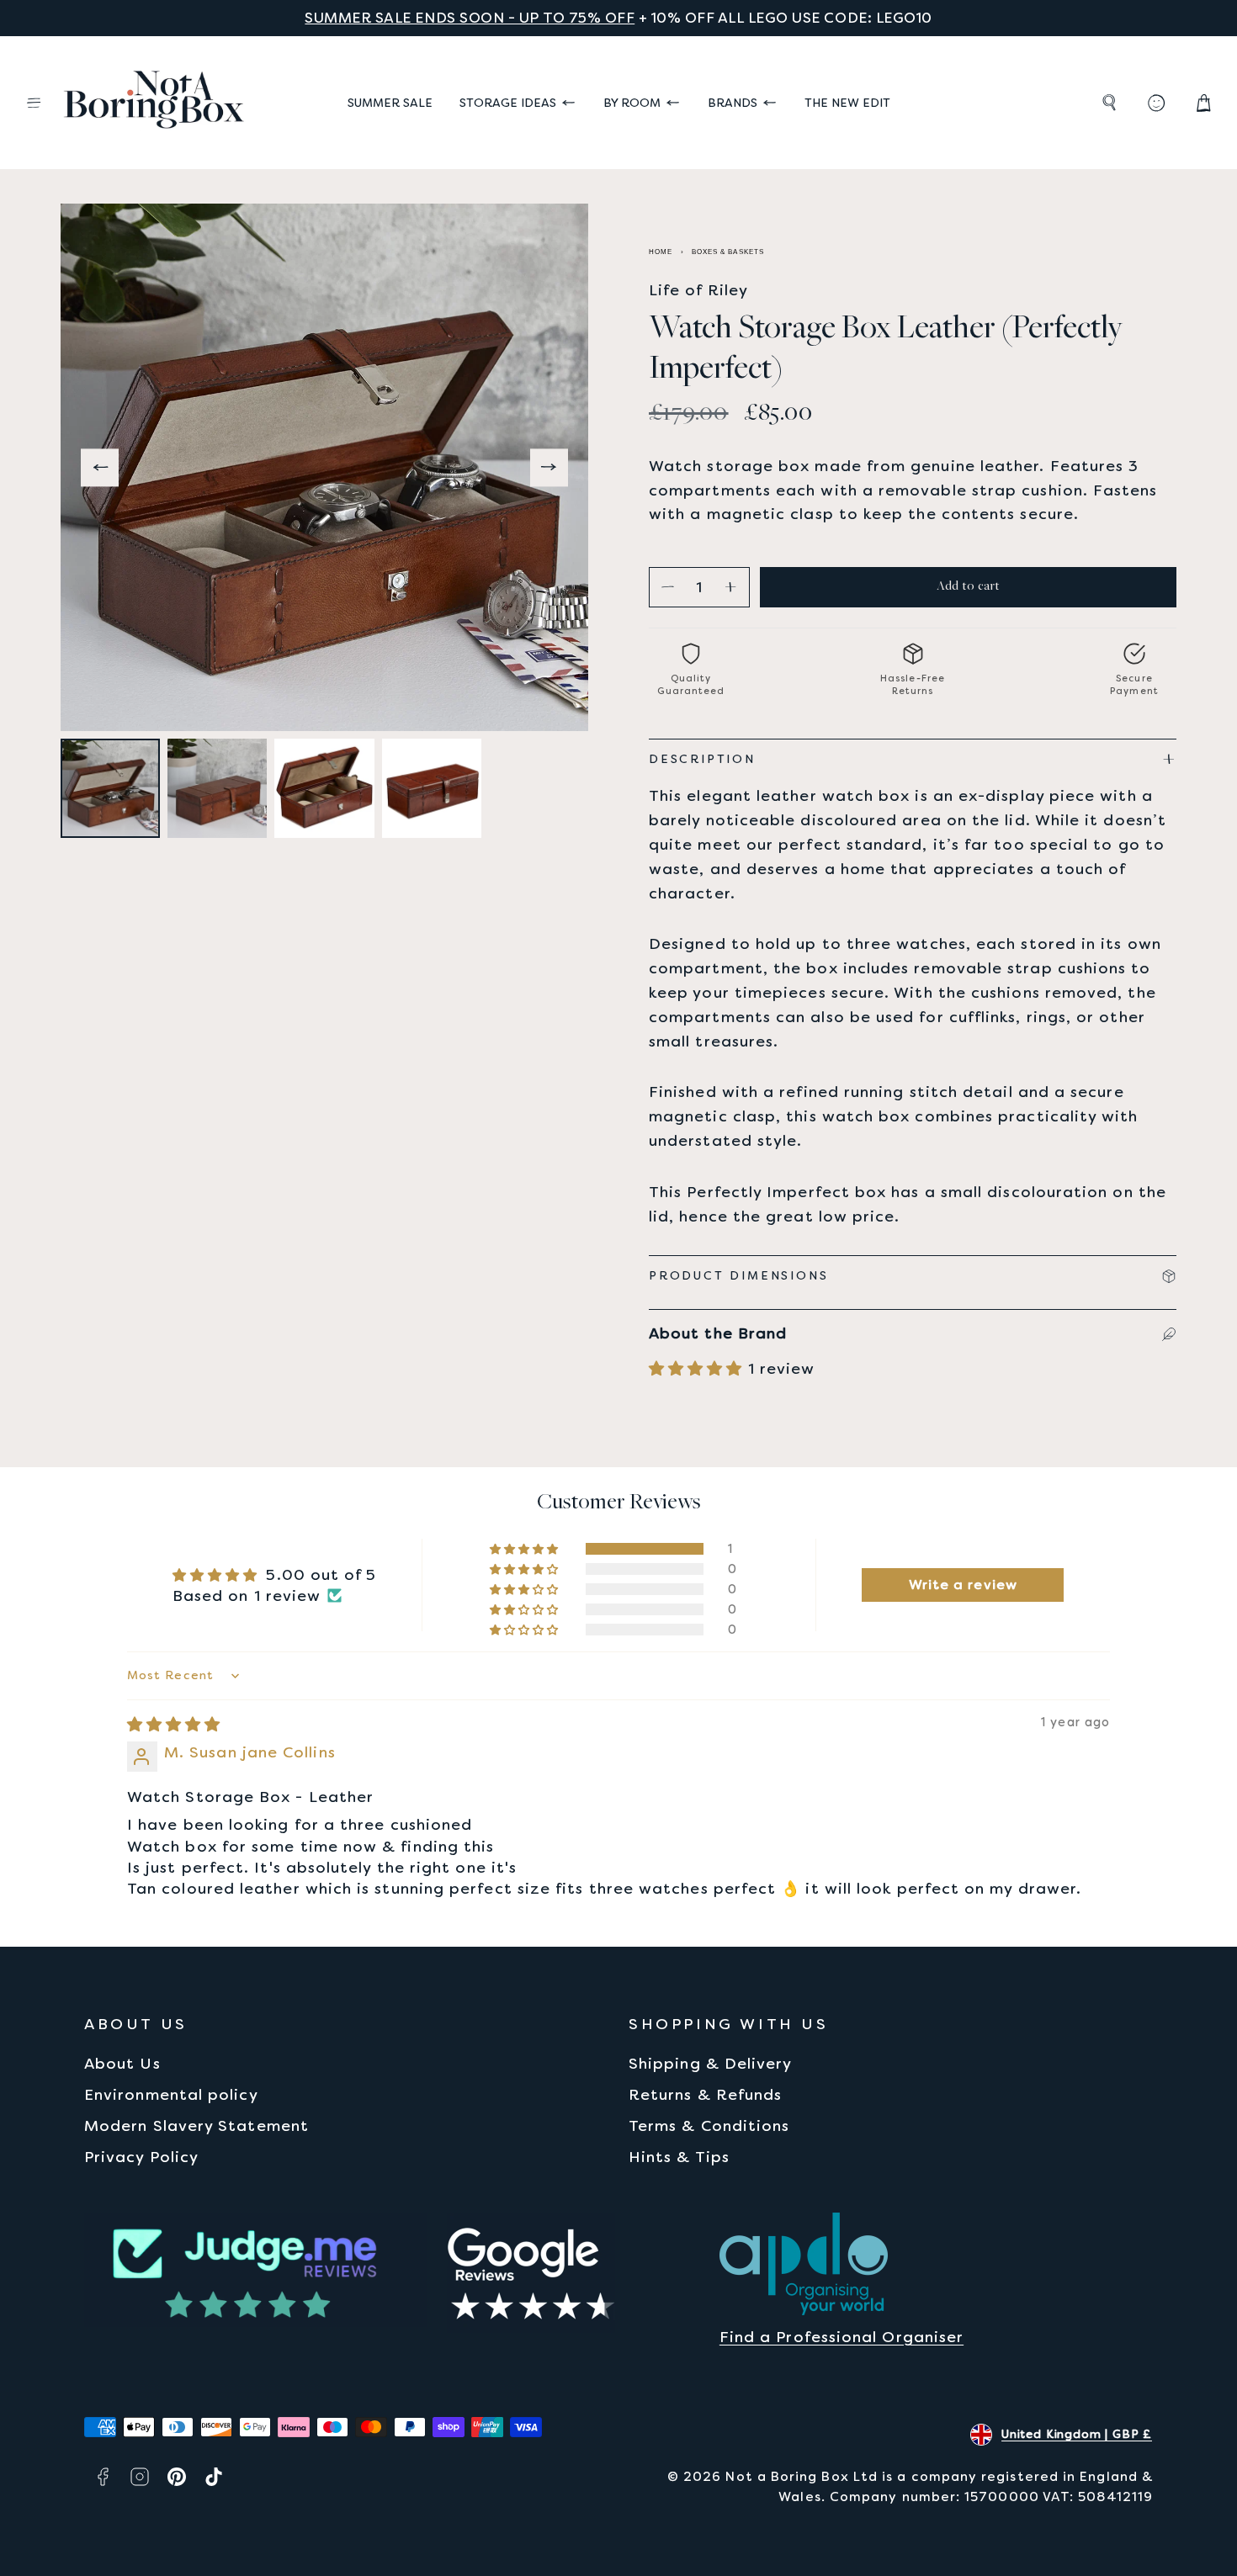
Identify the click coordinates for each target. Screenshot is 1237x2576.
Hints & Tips (679, 2157)
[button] (34, 103)
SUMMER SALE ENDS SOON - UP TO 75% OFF (470, 18)
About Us (122, 2063)
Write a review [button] (963, 1585)
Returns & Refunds (705, 2094)
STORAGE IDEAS (508, 103)
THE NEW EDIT (847, 103)
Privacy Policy (141, 2157)
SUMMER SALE (390, 103)
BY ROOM (632, 103)
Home (661, 252)
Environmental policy (171, 2094)
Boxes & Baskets (728, 252)
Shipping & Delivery (711, 2063)
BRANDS (733, 103)
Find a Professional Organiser (841, 2337)
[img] (174, 1724)
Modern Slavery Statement (196, 2125)
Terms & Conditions (709, 2125)
